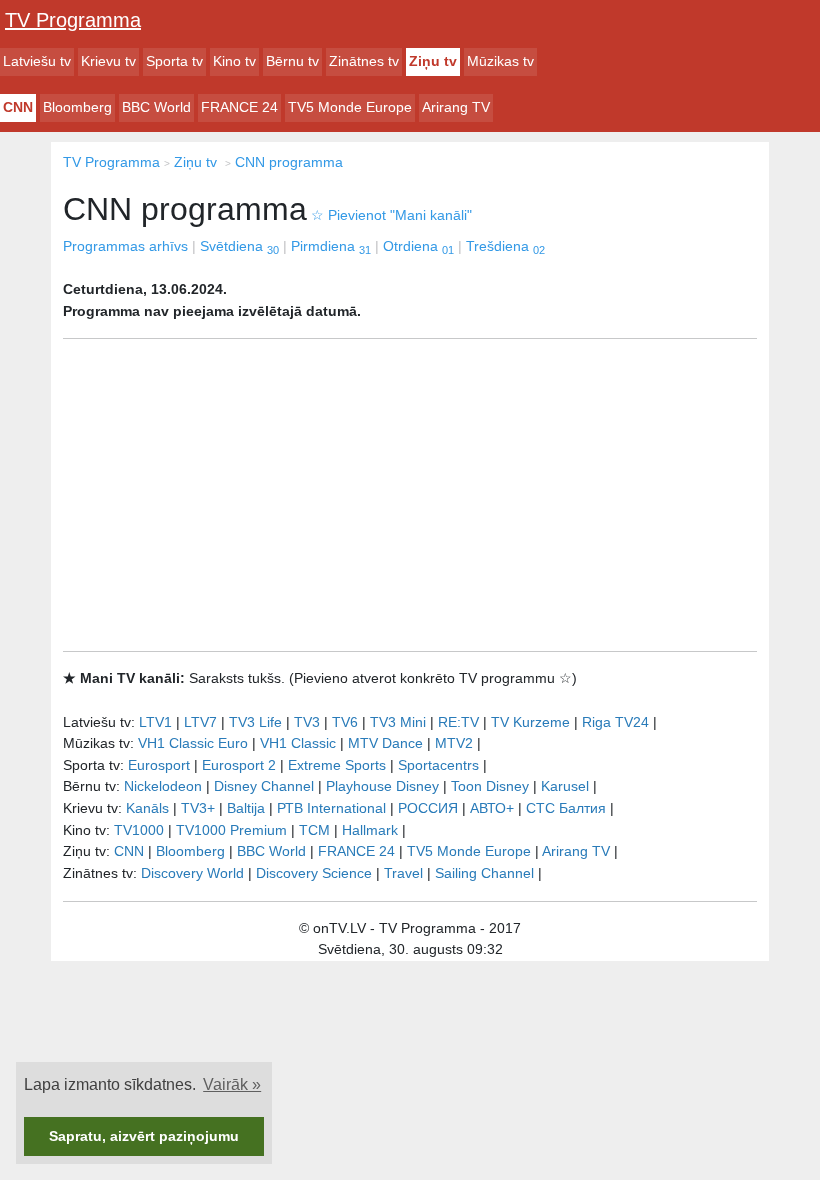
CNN (18, 107)
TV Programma (73, 20)
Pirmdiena (331, 246)
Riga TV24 (615, 722)
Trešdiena (505, 246)
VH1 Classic (298, 743)
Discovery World (192, 873)
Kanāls (147, 808)
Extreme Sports (337, 765)
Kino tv (234, 61)
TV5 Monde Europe (350, 107)
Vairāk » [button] (232, 1084)
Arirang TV (456, 107)
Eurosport (159, 765)
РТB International (331, 808)
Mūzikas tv (500, 61)
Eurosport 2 (239, 765)
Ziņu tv (433, 61)
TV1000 (139, 830)
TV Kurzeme (530, 722)
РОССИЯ (428, 808)
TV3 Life (255, 722)
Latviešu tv (37, 61)
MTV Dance (385, 743)
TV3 (307, 722)
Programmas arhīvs (125, 246)
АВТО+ (492, 808)
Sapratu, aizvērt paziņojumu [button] (144, 1136)
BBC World (156, 107)
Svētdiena (239, 246)
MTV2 (454, 743)
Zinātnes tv (364, 61)
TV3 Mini (398, 722)
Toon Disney (490, 786)
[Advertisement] (410, 495)
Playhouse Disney (382, 786)
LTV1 (155, 722)
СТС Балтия (566, 808)
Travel (403, 873)
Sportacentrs (438, 765)
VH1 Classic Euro (193, 743)
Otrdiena (418, 246)
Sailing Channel (484, 873)
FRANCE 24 (239, 107)
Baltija (246, 808)
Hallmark (370, 830)
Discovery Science (314, 873)
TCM (314, 830)
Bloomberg (77, 107)
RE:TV (458, 722)
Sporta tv (174, 61)
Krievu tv (108, 61)
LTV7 (200, 722)
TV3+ (198, 808)
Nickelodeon (163, 786)
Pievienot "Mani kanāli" (391, 215)
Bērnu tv (292, 61)
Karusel (565, 786)
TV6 (345, 722)
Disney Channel (264, 786)
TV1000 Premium (231, 830)
